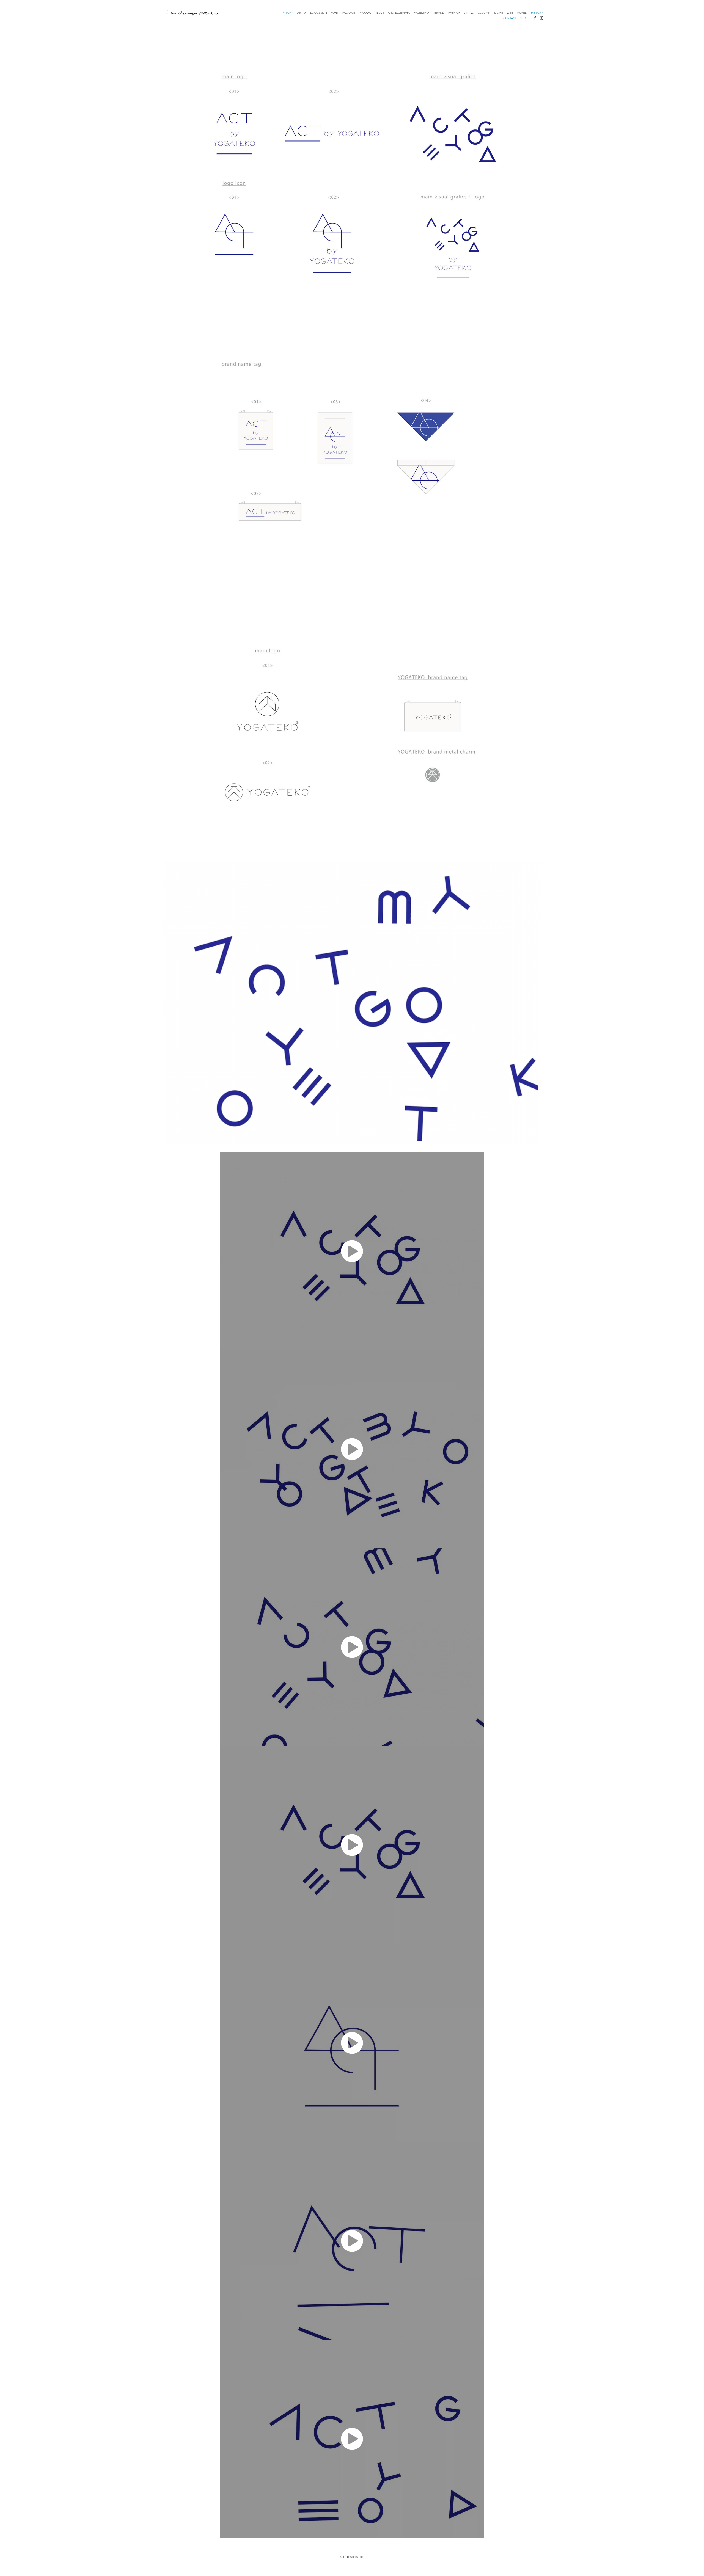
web (510, 13)
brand (439, 13)
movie (499, 13)
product (366, 13)
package (349, 13)
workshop (422, 13)
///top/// (288, 13)
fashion (454, 13)
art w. (469, 13)
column (484, 13)
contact (510, 18)
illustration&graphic (393, 13)
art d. (302, 13)
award (522, 13)
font (335, 13)
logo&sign (319, 13)
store (525, 18)
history (537, 13)
